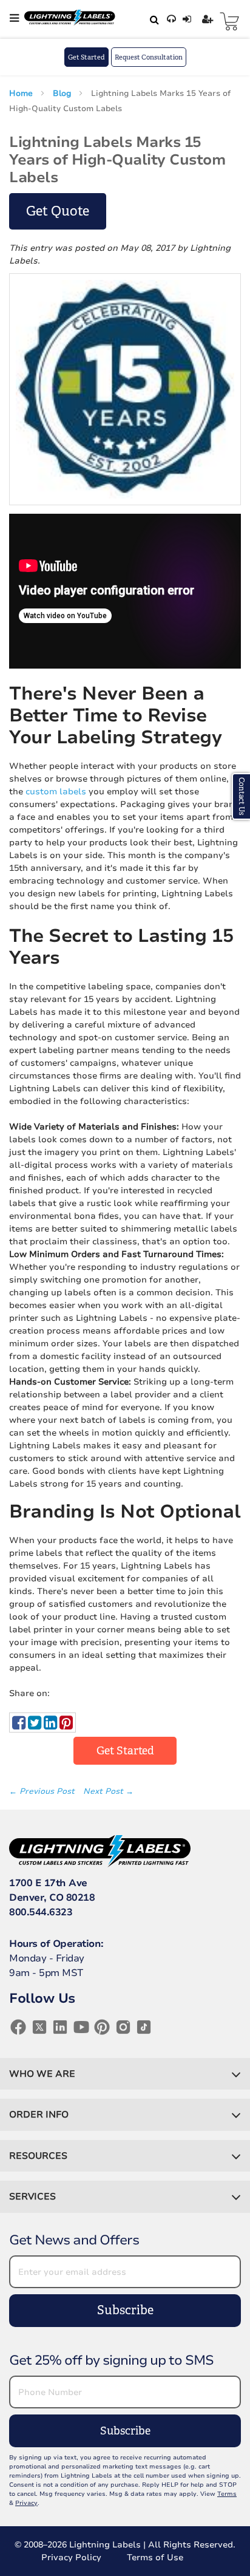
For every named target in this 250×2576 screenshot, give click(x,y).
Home (22, 94)
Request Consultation (149, 57)
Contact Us (242, 796)
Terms (227, 2494)
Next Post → (108, 1791)
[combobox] (152, 19)
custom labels (56, 792)
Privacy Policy (71, 2557)
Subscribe (125, 2310)
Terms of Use (155, 2557)
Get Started (86, 57)
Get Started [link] (125, 1751)
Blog (63, 94)
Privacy (26, 2503)
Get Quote (58, 211)
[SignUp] (209, 19)
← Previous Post (43, 1791)
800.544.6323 (41, 1912)
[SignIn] (188, 19)
